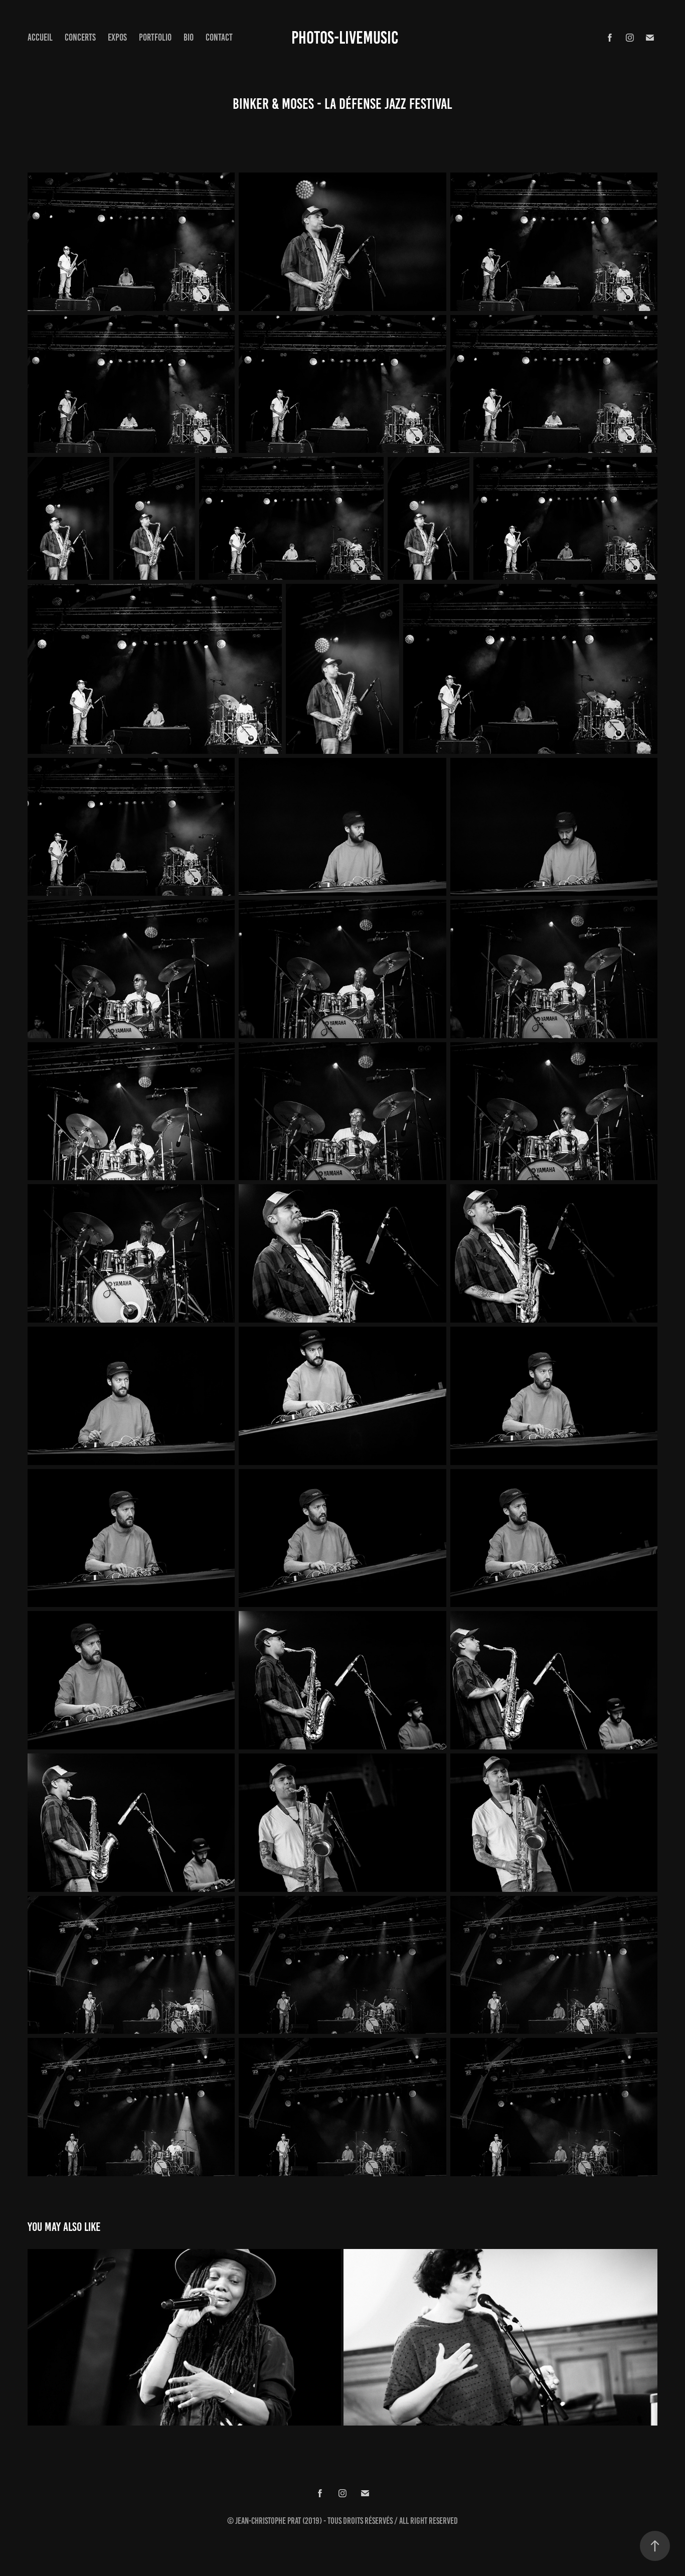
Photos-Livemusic (345, 38)
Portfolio (155, 37)
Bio (189, 37)
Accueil (40, 37)
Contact (219, 37)
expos (117, 37)
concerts (80, 37)
